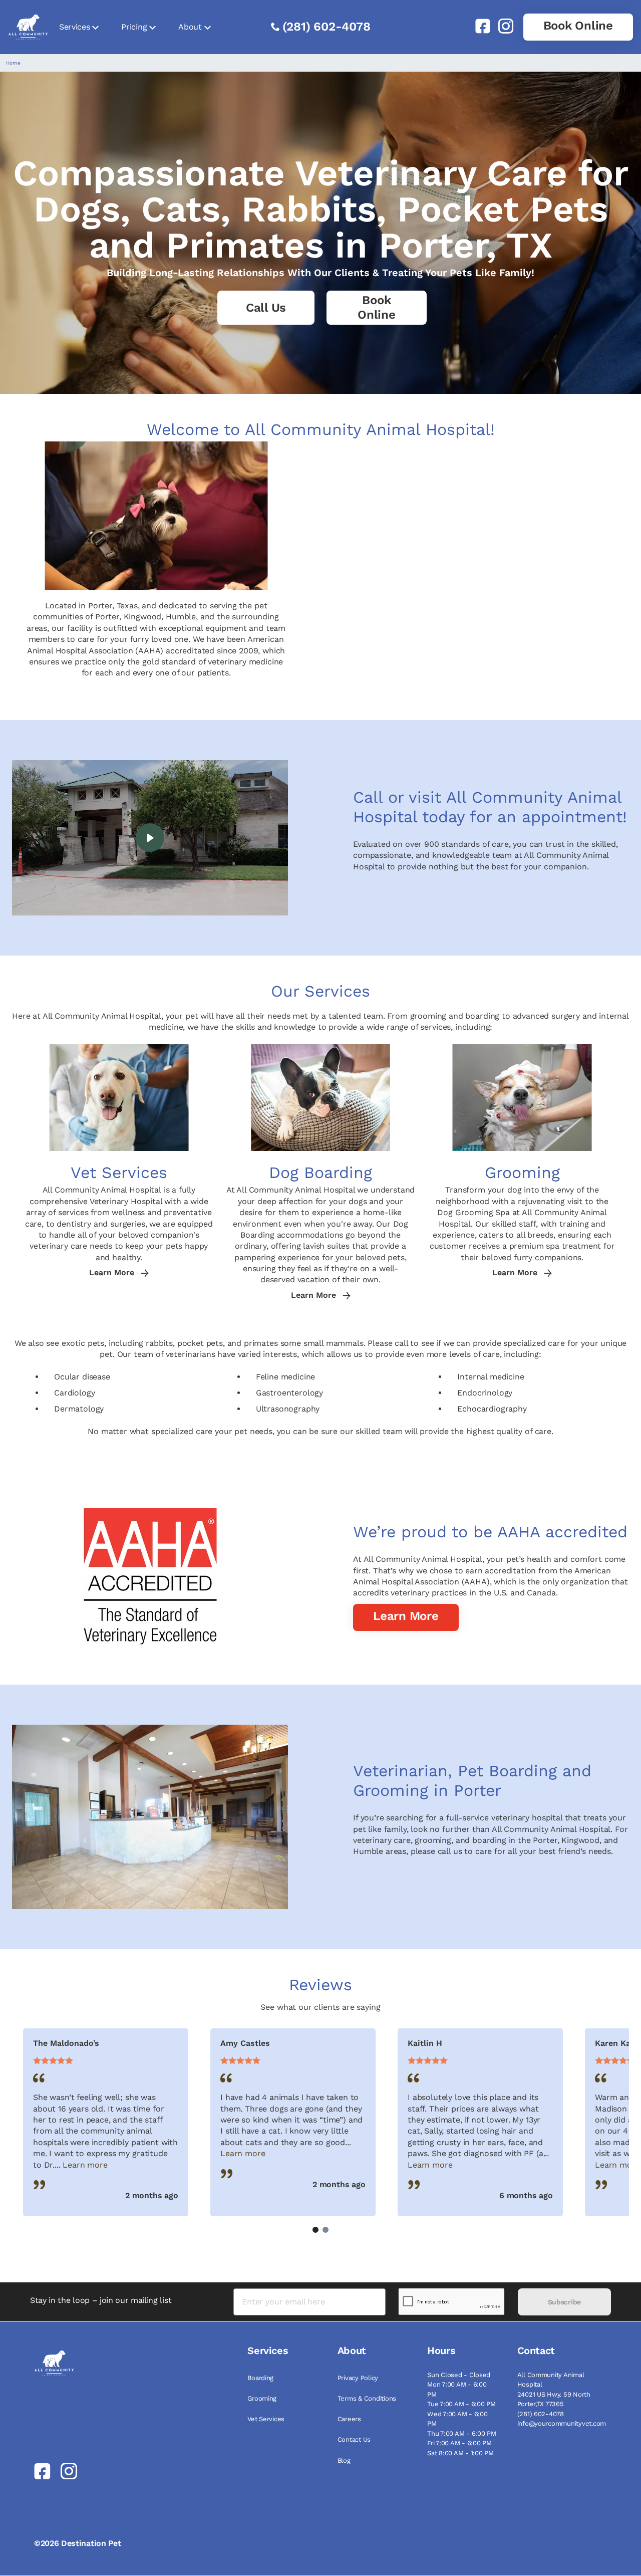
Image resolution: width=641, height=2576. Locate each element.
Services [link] (74, 27)
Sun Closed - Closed (459, 2375)
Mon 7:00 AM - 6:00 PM (457, 2389)
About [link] (190, 27)
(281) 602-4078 (327, 27)
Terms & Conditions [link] (367, 2398)
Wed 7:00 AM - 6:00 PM (457, 2419)
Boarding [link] (260, 2378)
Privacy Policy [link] (358, 2378)
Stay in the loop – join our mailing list (101, 2300)
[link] (479, 26)
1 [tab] (315, 2230)
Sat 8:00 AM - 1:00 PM (460, 2453)
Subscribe (564, 2302)
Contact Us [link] (354, 2439)
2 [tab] (326, 2230)
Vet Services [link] (266, 2419)
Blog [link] (344, 2461)
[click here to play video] (150, 838)
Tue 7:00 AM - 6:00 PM (461, 2404)
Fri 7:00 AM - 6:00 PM (459, 2443)
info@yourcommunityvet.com (562, 2423)
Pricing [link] (134, 27)
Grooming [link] (262, 2398)
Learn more (85, 2165)
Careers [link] (349, 2419)
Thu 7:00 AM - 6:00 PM (462, 2433)
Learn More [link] (113, 1273)
